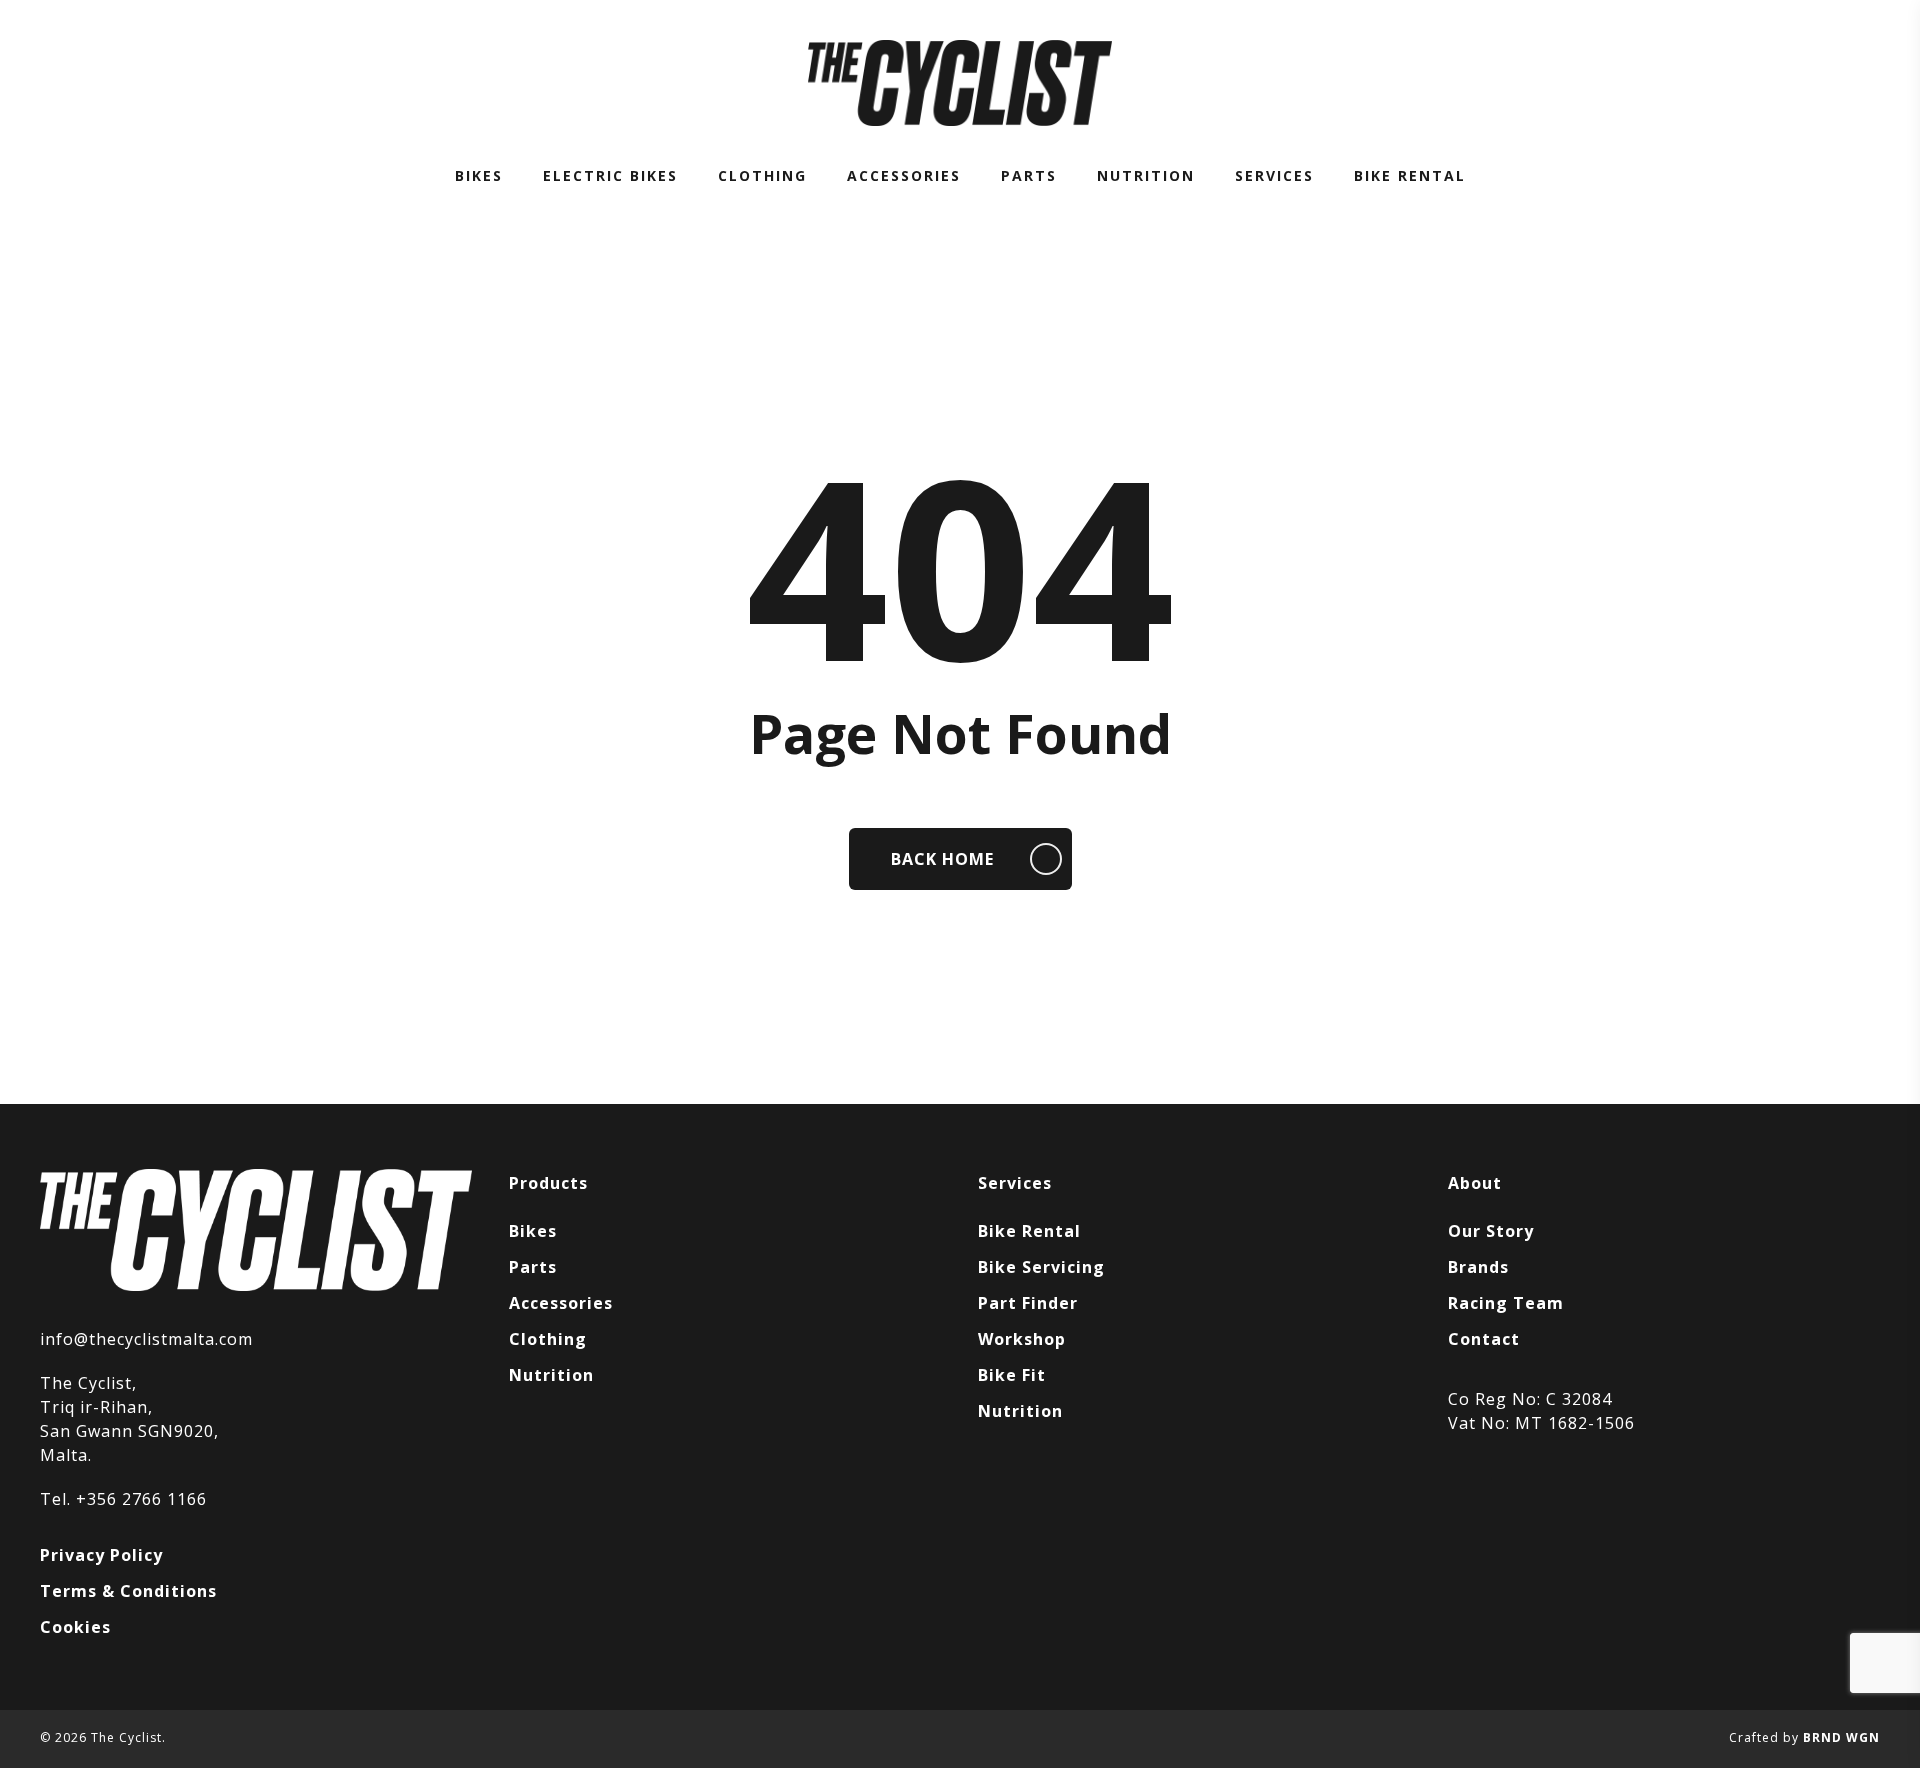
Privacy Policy (101, 1555)
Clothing (548, 1339)
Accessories (561, 1303)
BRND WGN (1841, 1737)
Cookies (75, 1627)
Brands (1478, 1267)
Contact (1484, 1339)
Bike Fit (1012, 1375)
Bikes (533, 1231)
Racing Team (1506, 1303)
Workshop (1022, 1339)
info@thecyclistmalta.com (146, 1339)
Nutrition (551, 1375)
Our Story (1491, 1231)
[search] (1766, 83)
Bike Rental (1029, 1231)
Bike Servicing (1041, 1267)
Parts (533, 1267)
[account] (1818, 83)
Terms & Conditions (128, 1591)
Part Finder (1028, 1303)
